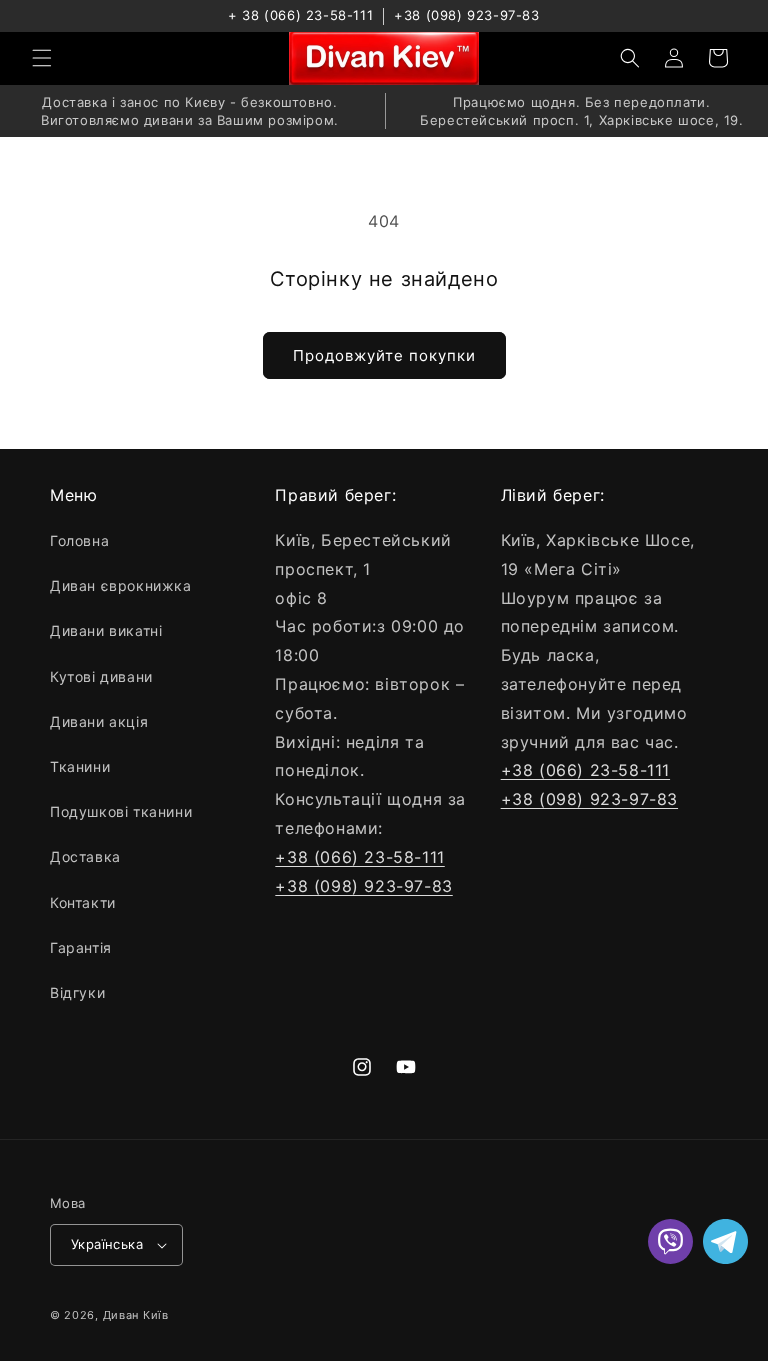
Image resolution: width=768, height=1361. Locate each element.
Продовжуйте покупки (384, 355)
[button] (42, 58)
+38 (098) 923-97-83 (466, 15)
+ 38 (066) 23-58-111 (300, 15)
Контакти (83, 902)
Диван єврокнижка (121, 585)
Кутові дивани (101, 676)
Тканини (80, 766)
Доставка (85, 856)
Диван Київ (136, 1315)
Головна (79, 540)
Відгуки (77, 992)
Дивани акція (99, 721)
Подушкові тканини (121, 811)
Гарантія (81, 947)
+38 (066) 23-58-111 (359, 857)
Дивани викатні (106, 630)
